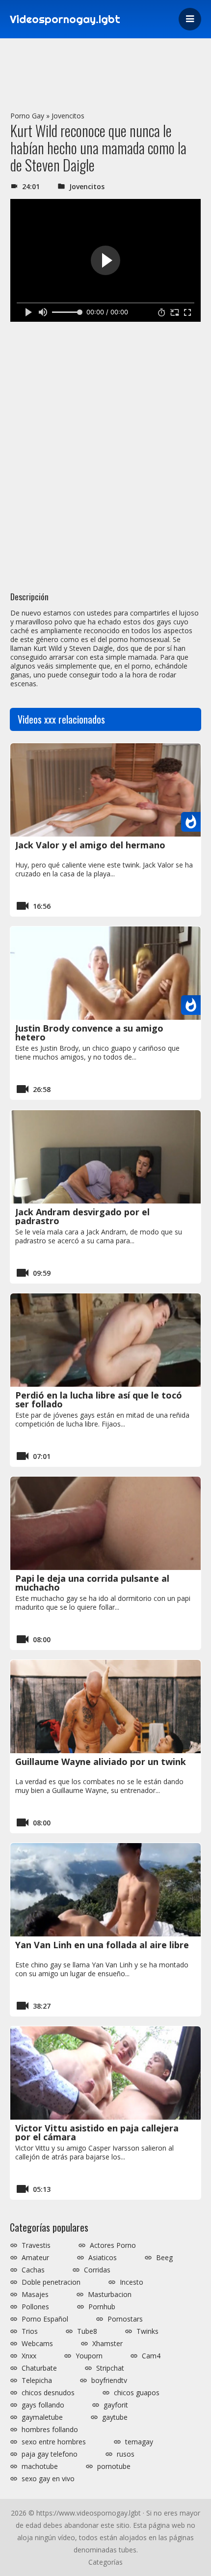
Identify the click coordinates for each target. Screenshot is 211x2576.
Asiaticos (103, 2258)
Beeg (164, 2258)
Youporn (89, 2356)
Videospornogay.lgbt (65, 19)
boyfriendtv (109, 2380)
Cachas (33, 2270)
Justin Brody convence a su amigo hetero (89, 1033)
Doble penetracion (51, 2282)
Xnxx (29, 2356)
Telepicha (37, 2380)
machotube (40, 2466)
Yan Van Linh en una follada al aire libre (102, 1945)
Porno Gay (27, 116)
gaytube (115, 2417)
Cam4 (151, 2356)
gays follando (43, 2405)
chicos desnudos (48, 2393)
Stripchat (110, 2368)
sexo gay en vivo (48, 2479)
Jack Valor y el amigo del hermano (90, 845)
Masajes (35, 2295)
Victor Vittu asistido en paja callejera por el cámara (97, 2132)
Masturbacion (110, 2295)
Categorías (105, 2562)
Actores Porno (113, 2245)
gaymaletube (42, 2417)
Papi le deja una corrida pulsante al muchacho (92, 1583)
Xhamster (107, 2344)
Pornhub (102, 2307)
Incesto (132, 2282)
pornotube (114, 2466)
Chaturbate (39, 2368)
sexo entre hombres (54, 2442)
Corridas (97, 2270)
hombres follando (50, 2430)
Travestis (36, 2245)
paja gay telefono (50, 2454)
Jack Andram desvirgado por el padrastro (82, 1216)
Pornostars (125, 2319)
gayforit (116, 2405)
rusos (126, 2454)
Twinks (147, 2331)
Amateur (35, 2258)
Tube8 (87, 2331)
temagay (139, 2442)
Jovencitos (68, 116)
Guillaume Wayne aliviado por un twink (101, 1762)
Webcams (37, 2344)
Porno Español (45, 2319)
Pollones (35, 2307)
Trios (30, 2331)
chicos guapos (137, 2393)
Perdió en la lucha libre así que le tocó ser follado (99, 1400)
